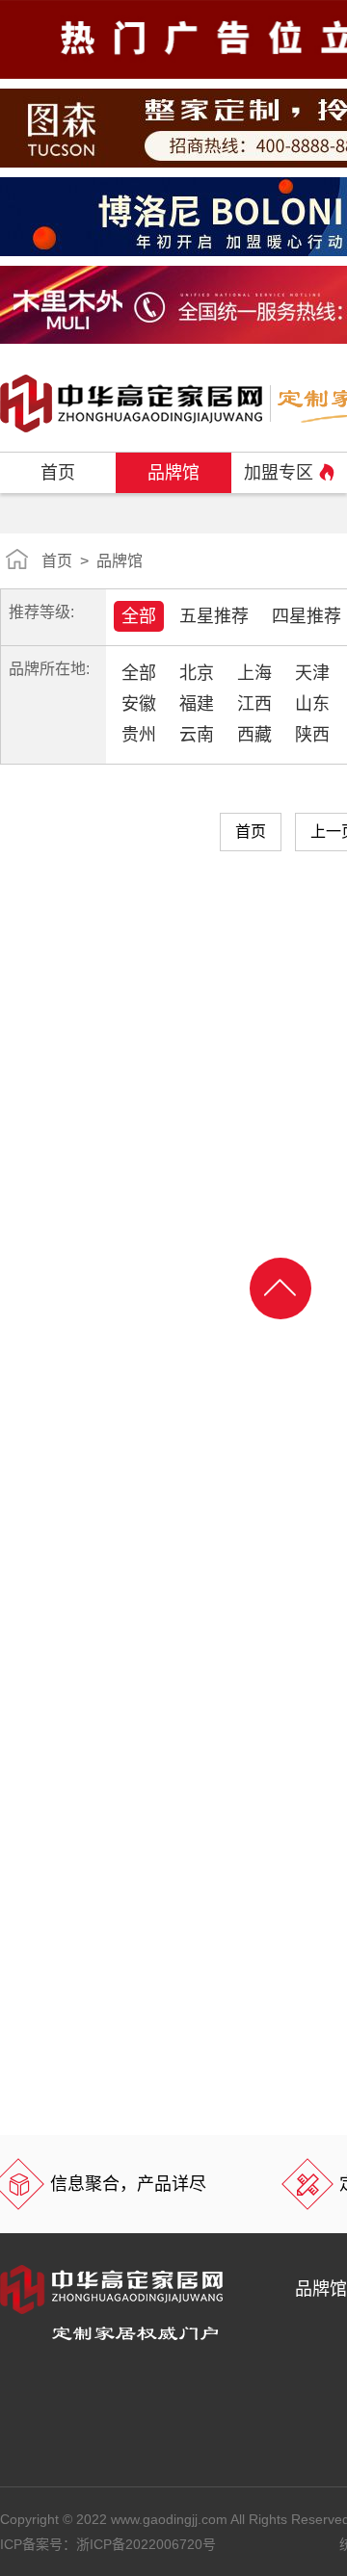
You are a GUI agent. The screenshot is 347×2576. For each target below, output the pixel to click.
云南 (197, 735)
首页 (58, 473)
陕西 (312, 735)
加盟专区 (279, 473)
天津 (312, 673)
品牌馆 (173, 473)
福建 (197, 704)
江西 (254, 704)
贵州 (139, 735)
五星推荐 (214, 616)
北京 (197, 673)
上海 (254, 673)
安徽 (139, 704)
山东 (312, 704)
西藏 (254, 735)
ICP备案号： (108, 2544)
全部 (139, 616)
